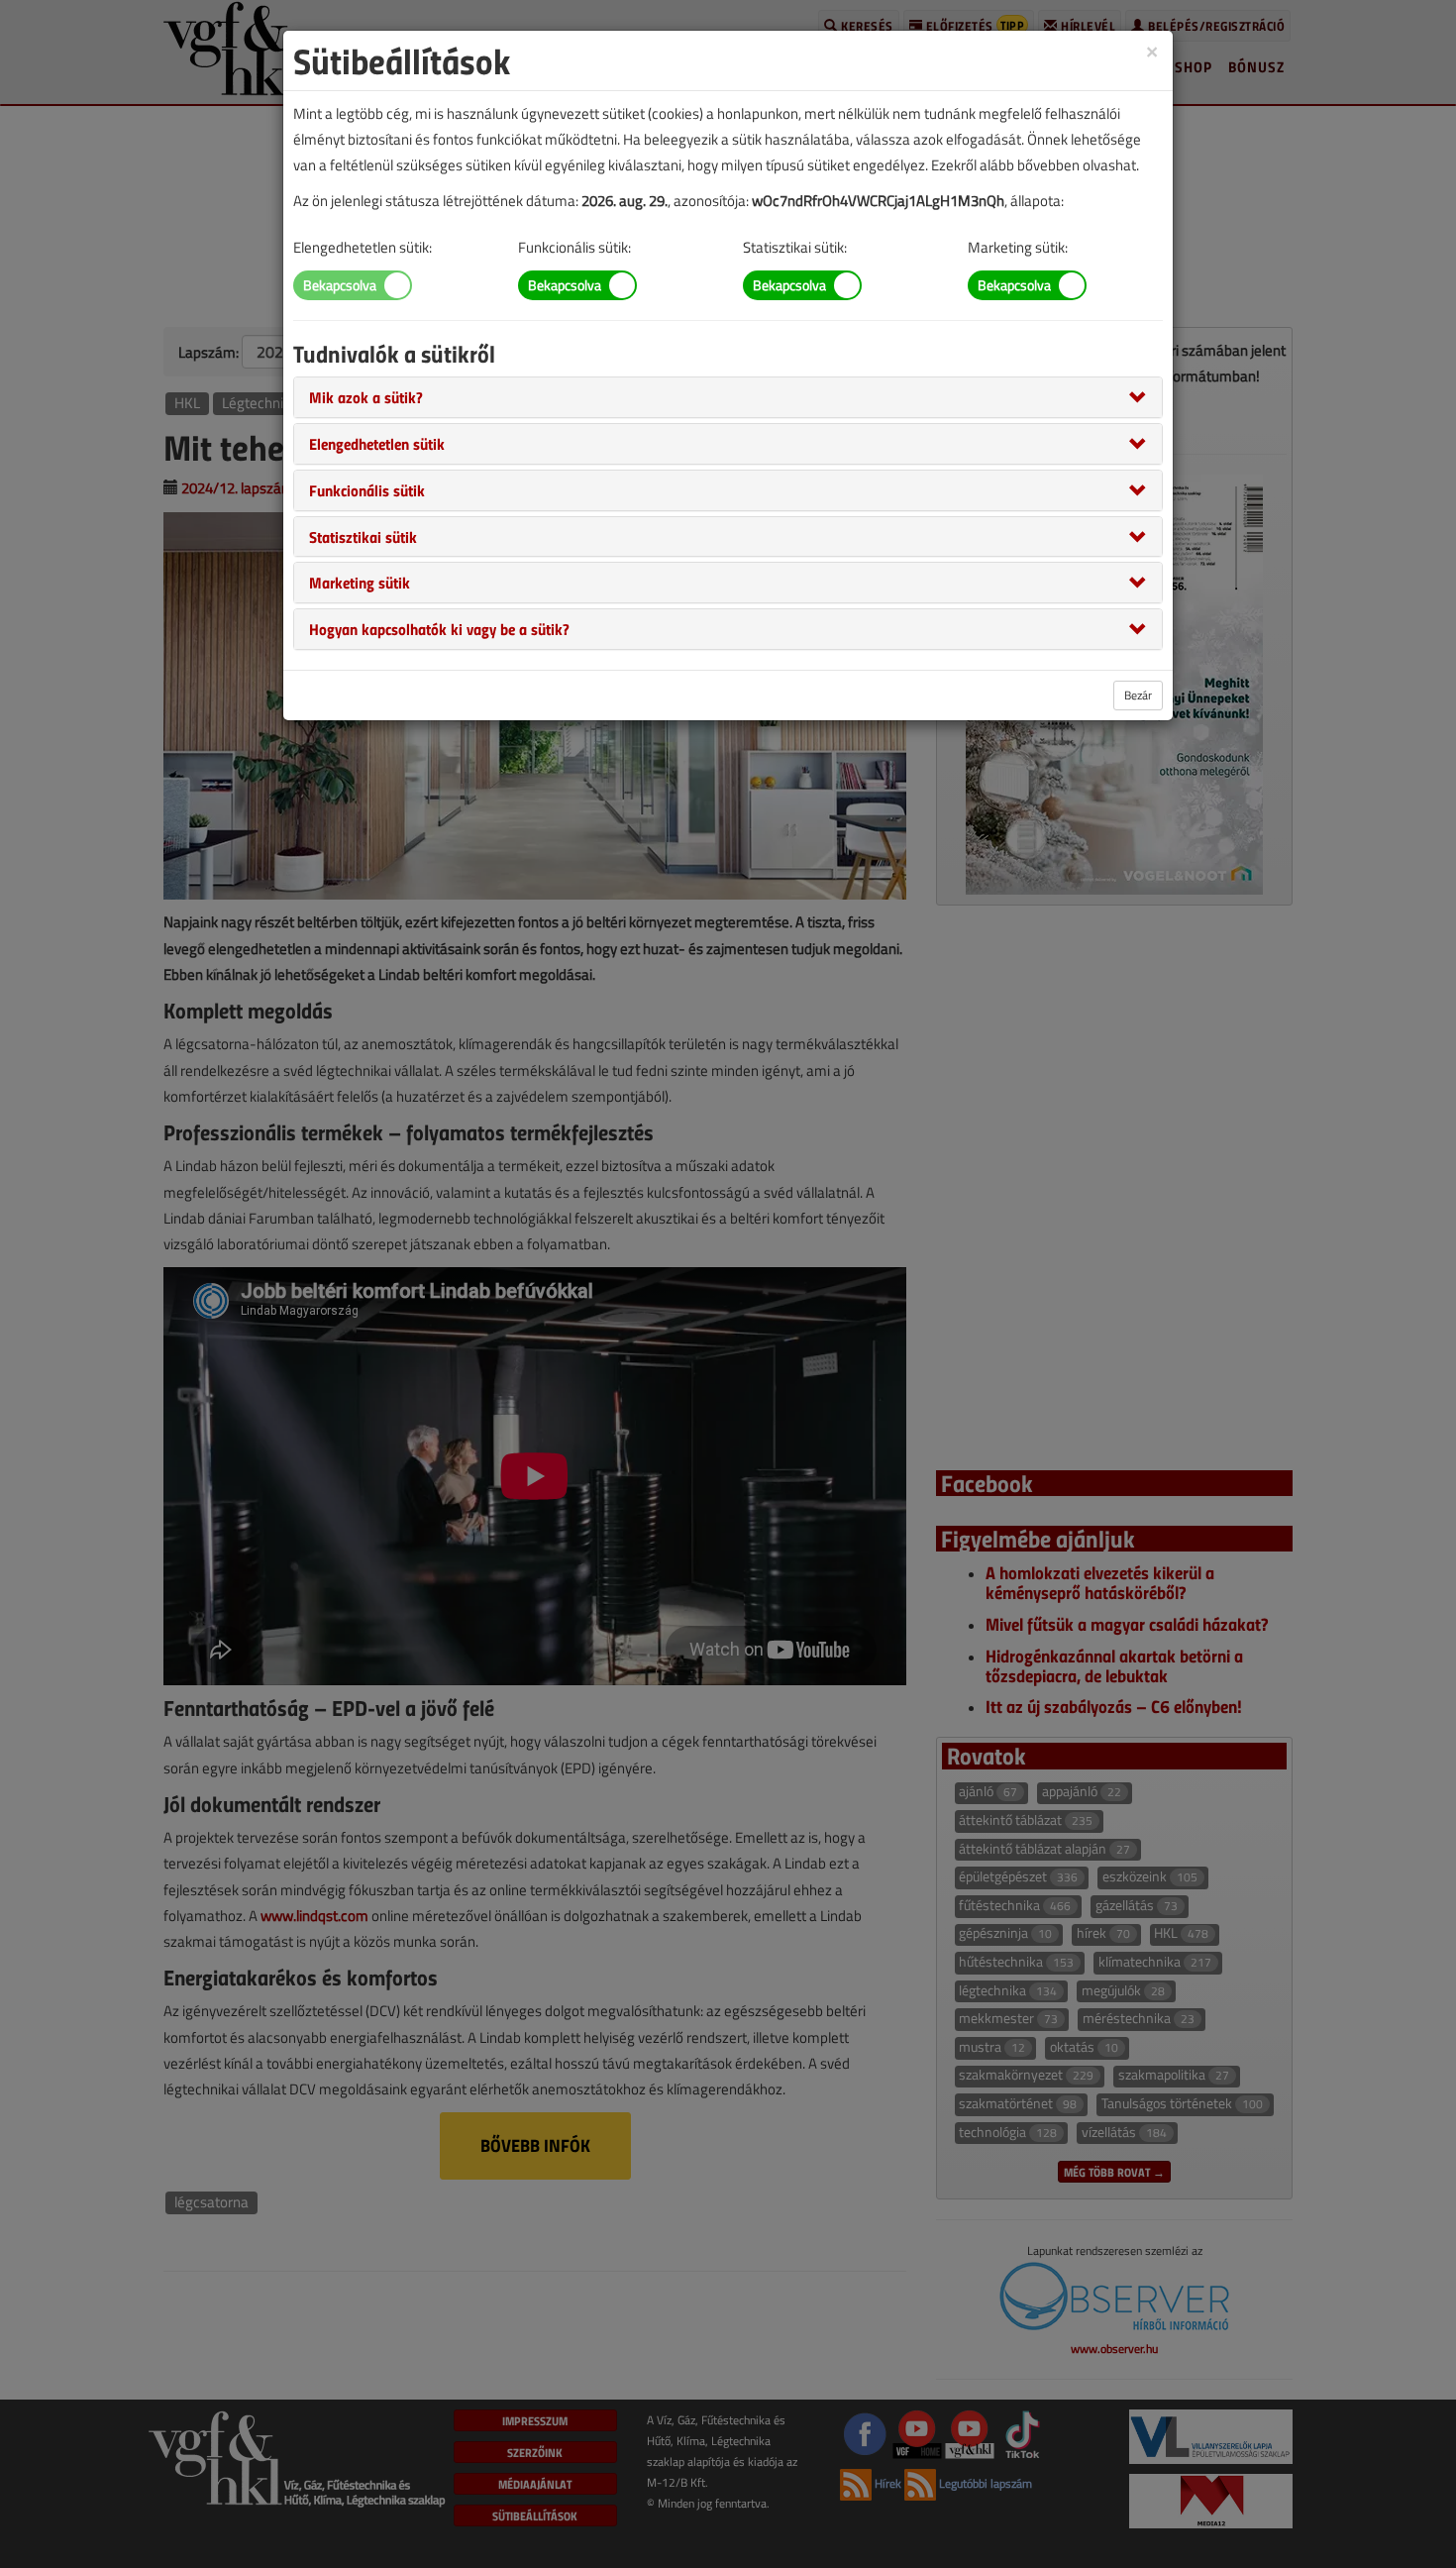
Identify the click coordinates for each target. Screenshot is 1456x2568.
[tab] (728, 397)
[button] (366, 396)
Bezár (1138, 695)
